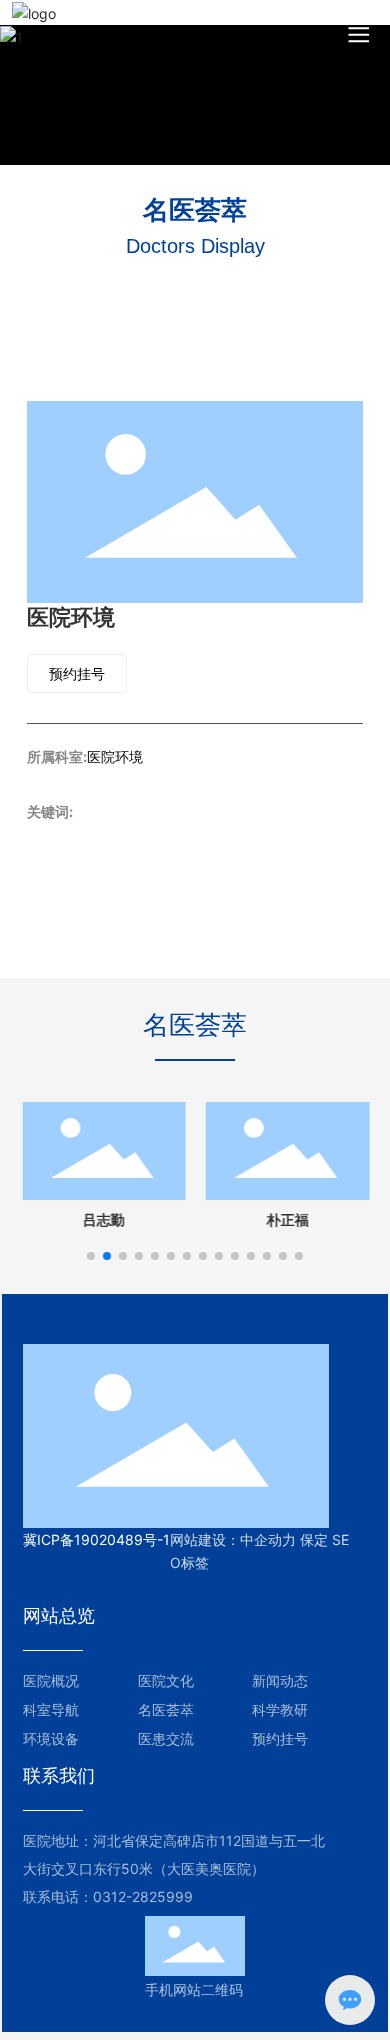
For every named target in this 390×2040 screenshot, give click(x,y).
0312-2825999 (143, 1896)
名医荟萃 (166, 1709)
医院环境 (115, 756)
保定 (314, 1539)
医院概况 (51, 1680)
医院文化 (166, 1680)
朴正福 (287, 1220)
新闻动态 (280, 1680)
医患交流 (166, 1738)
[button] (91, 1256)
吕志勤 (103, 1220)
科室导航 (51, 1709)
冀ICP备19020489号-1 (96, 1539)
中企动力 (268, 1539)
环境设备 (51, 1738)
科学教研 (280, 1709)
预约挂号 (280, 1738)
